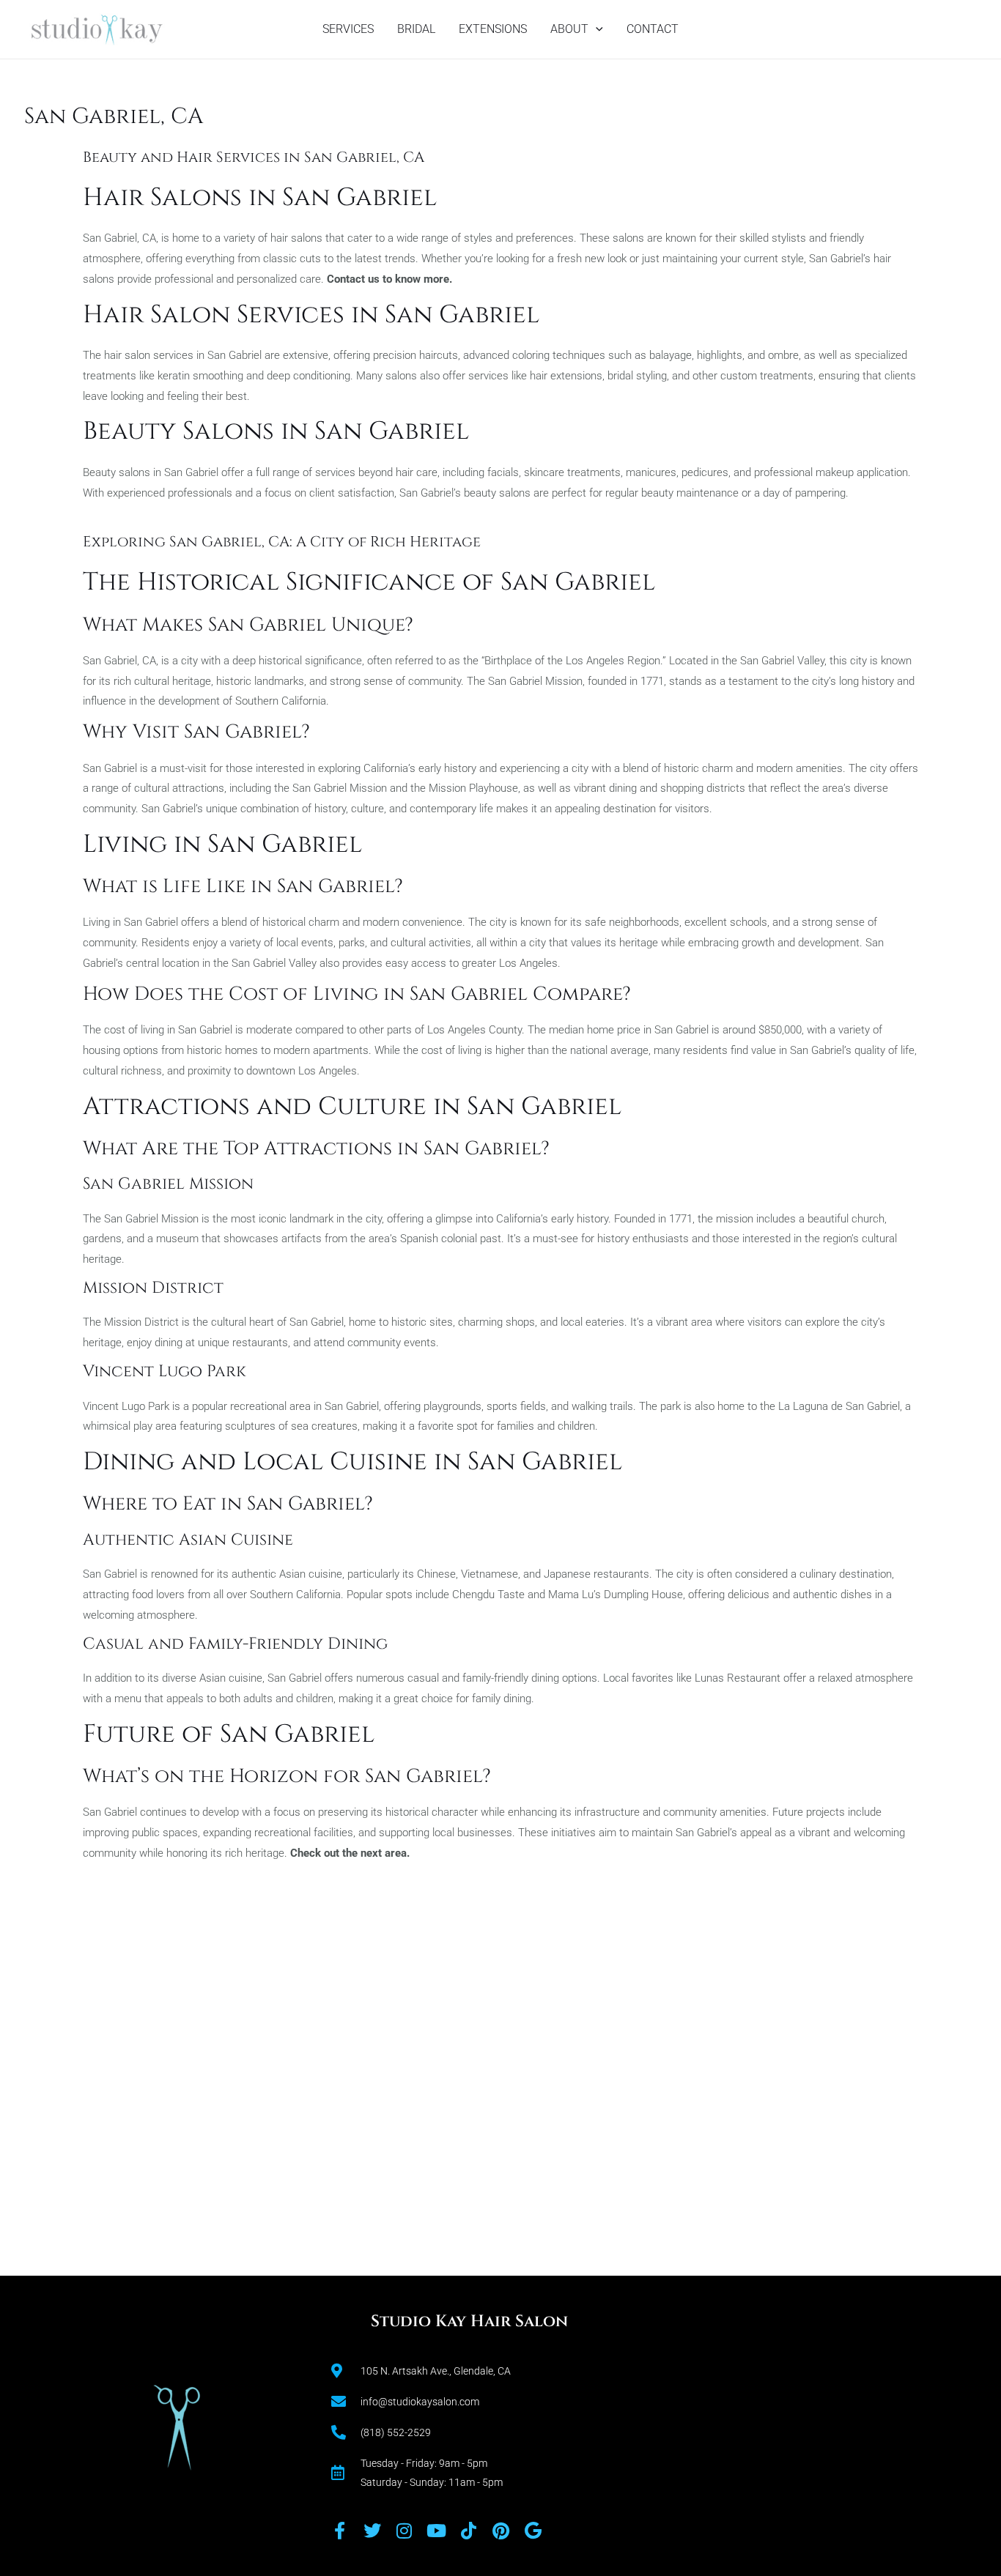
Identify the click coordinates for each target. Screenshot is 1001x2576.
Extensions (493, 29)
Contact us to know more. (389, 279)
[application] (596, 29)
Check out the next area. (350, 1853)
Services (348, 29)
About (569, 29)
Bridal (416, 29)
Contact (653, 29)
